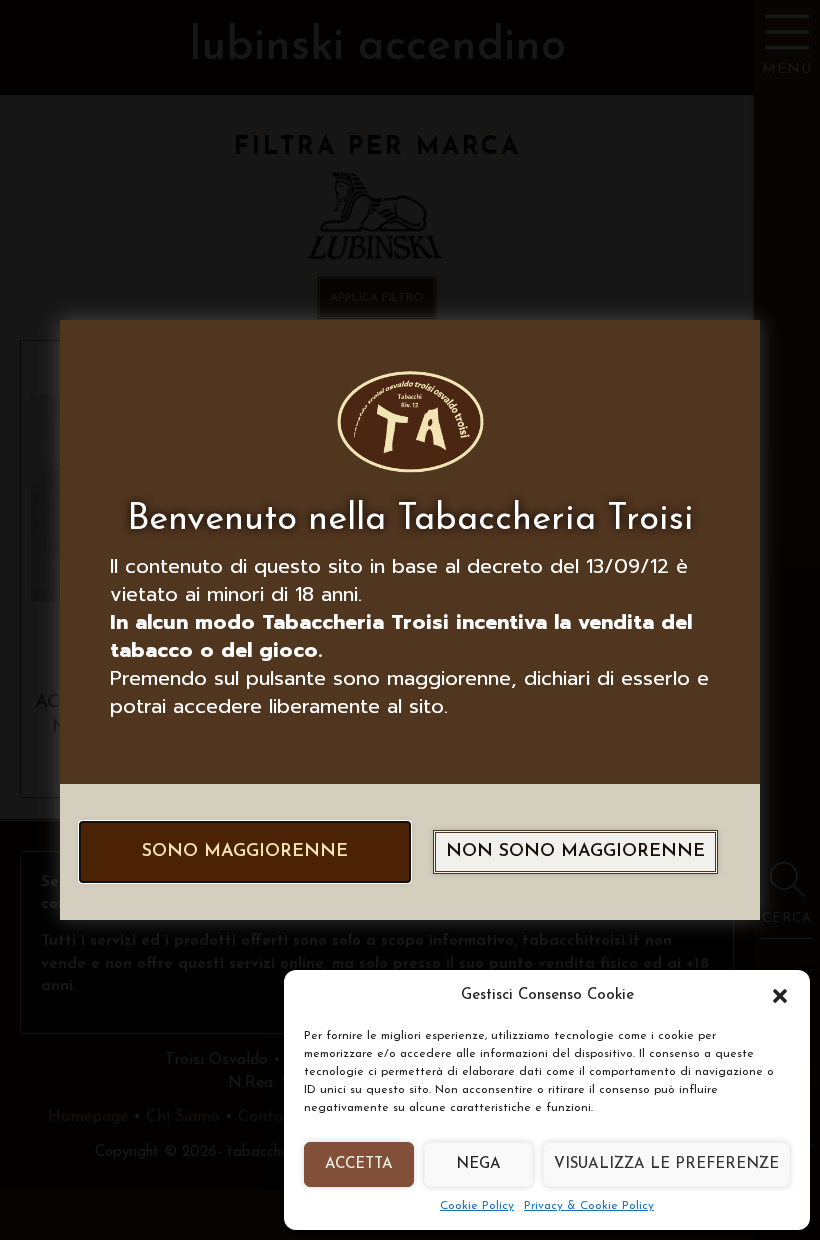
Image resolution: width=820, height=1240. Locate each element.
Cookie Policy (477, 1206)
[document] (410, 620)
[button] (780, 996)
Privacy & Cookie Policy (589, 1206)
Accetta (359, 1164)
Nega (478, 1164)
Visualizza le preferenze (666, 1164)
